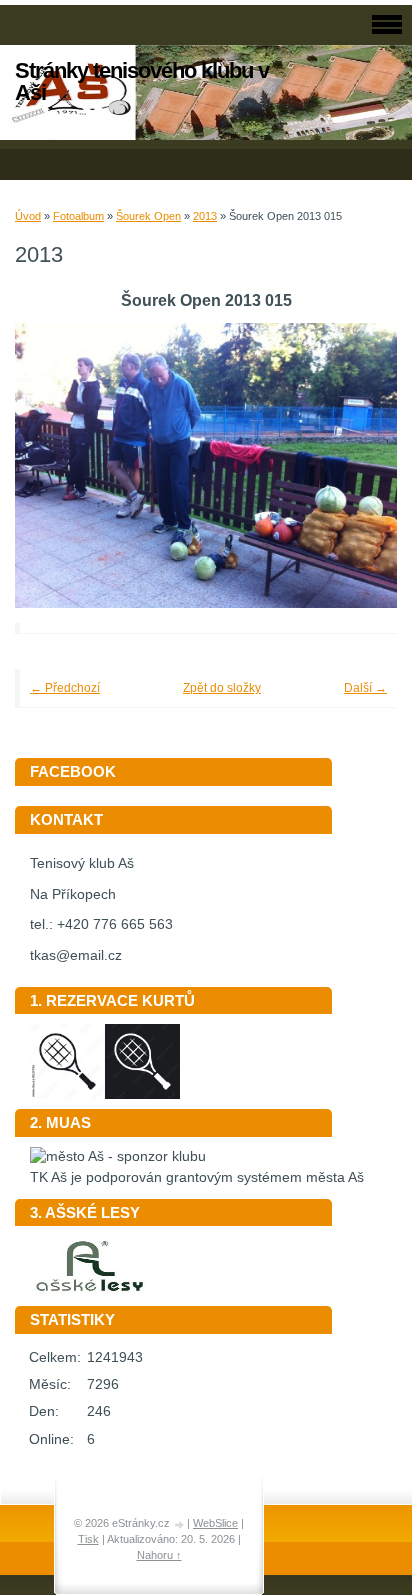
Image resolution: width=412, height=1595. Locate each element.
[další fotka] (354, 466)
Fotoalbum (78, 216)
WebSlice (215, 1523)
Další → (365, 688)
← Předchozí (65, 688)
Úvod (28, 216)
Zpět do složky (222, 688)
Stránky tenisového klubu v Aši (142, 81)
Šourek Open (148, 216)
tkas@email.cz (76, 955)
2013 (205, 216)
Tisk (88, 1539)
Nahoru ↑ (159, 1555)
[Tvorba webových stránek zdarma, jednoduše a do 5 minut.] (180, 1524)
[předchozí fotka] (57, 466)
